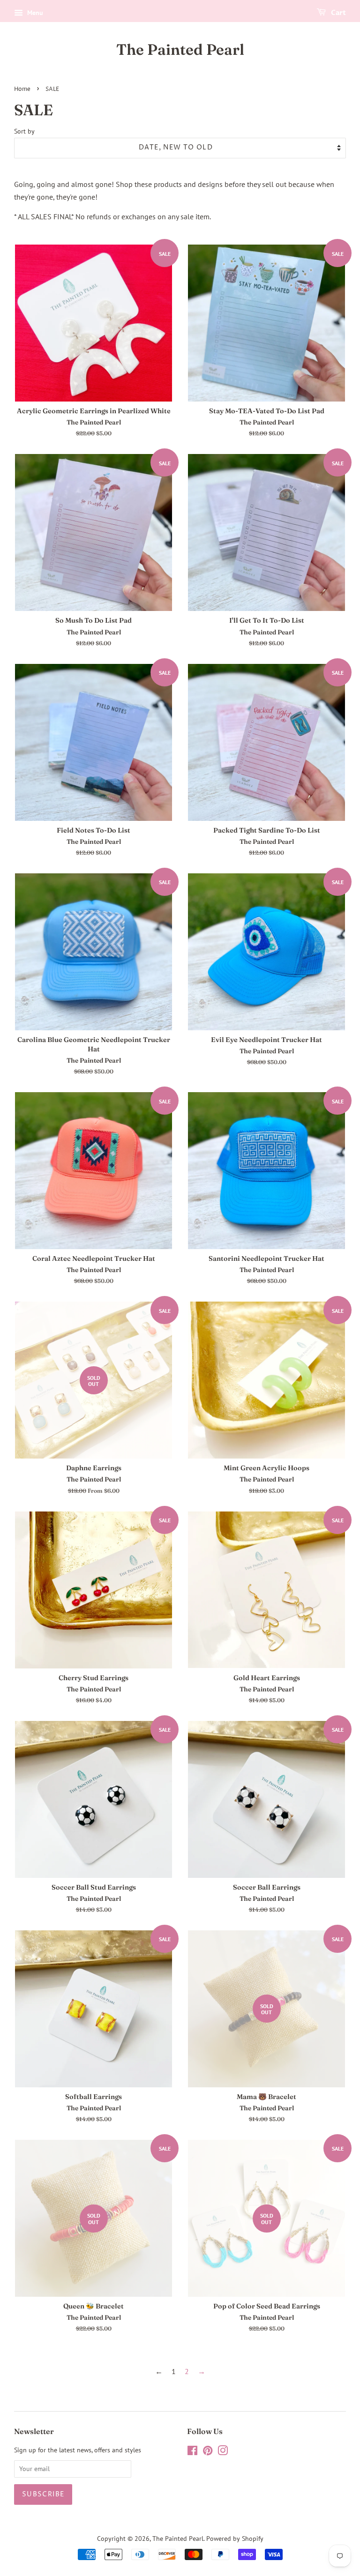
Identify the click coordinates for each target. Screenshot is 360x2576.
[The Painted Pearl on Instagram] (223, 2452)
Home (22, 89)
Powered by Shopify (235, 2539)
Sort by (24, 131)
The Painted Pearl (180, 50)
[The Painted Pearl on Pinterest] (208, 2452)
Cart (338, 13)
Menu (34, 13)
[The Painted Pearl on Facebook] (192, 2452)
